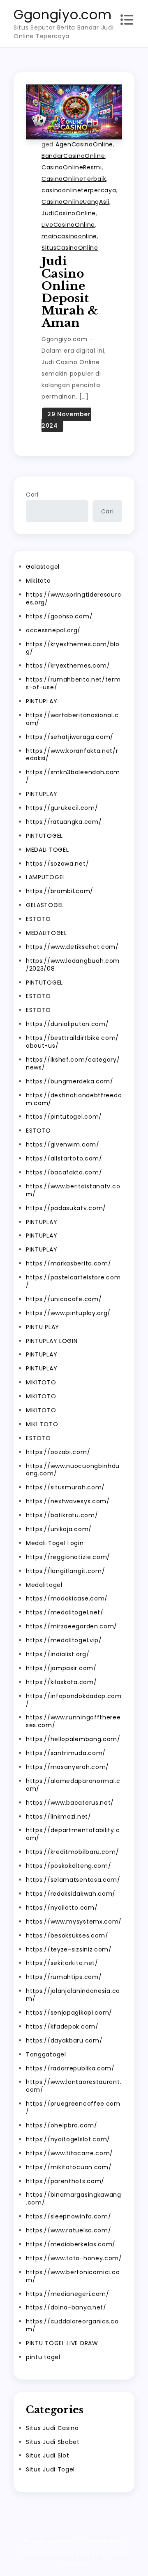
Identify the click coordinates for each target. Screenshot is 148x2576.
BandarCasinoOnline (73, 156)
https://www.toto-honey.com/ (74, 2258)
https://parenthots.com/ (65, 2181)
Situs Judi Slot (48, 2455)
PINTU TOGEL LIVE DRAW (62, 2343)
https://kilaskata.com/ (61, 1682)
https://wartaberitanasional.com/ (72, 719)
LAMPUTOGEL (46, 877)
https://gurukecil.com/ (62, 808)
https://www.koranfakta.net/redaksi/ (72, 755)
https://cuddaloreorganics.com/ (72, 2325)
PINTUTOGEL (44, 836)
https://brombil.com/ (60, 891)
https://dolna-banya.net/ (66, 2307)
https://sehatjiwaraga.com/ (70, 737)
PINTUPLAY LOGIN (52, 1341)
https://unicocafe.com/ (64, 1299)
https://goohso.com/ (59, 616)
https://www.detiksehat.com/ (72, 947)
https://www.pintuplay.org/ (68, 1313)
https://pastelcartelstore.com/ (73, 1281)
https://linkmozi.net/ (59, 1817)
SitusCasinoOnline (70, 248)
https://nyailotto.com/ (62, 1908)
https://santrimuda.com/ (66, 1753)
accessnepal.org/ (53, 630)
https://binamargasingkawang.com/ (74, 2199)
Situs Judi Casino (71, 131)
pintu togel (43, 2357)
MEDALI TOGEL (47, 850)
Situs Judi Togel (50, 2469)
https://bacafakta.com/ (64, 1172)
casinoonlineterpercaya (79, 190)
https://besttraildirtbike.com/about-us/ (72, 1042)
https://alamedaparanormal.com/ (73, 1785)
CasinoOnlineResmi (72, 167)
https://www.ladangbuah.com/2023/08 (73, 965)
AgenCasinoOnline (84, 144)
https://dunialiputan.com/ (67, 1024)
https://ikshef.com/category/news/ (73, 1063)
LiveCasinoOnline (68, 225)
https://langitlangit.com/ (66, 1571)
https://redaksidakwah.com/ (71, 1894)
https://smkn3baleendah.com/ (73, 776)
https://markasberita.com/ (69, 1263)
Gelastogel (43, 567)
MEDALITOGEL (46, 933)
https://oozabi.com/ (58, 1452)
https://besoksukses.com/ (67, 1935)
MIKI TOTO (42, 1424)
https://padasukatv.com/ (66, 1208)
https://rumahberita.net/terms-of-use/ (73, 683)
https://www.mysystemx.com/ (74, 1922)
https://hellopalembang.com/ (73, 1739)
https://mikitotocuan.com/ (69, 2167)
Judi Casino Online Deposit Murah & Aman (70, 292)
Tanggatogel (46, 2054)
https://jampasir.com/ (61, 1668)
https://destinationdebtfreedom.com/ (74, 1099)
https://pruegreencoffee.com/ (73, 2108)
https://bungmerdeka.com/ (70, 1081)
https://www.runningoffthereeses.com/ (73, 1721)
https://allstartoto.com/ (64, 1158)
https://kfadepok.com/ (62, 2027)
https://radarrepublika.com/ (70, 2068)
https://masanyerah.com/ (67, 1767)
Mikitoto (38, 581)
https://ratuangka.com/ (64, 822)
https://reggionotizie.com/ (68, 1557)
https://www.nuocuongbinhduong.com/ (73, 1470)
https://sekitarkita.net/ (62, 1963)
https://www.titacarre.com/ (69, 2153)
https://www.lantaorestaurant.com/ (74, 2086)
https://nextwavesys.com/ (68, 1501)
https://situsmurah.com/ (65, 1487)
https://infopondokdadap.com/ (74, 1700)
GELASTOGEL (45, 905)
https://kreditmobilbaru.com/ (73, 1852)
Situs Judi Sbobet (53, 2442)
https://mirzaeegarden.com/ (72, 1626)
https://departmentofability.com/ (73, 1834)
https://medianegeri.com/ (68, 2294)
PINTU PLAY (43, 1327)
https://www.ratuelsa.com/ (69, 2230)
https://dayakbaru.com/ (64, 2040)
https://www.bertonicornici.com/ (73, 2276)
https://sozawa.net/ (57, 864)
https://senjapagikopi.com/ (69, 2013)
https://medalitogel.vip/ (64, 1640)
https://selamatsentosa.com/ (73, 1880)
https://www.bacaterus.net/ (70, 1803)
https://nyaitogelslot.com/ (68, 2139)
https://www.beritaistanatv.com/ (73, 1190)
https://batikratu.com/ (62, 1515)
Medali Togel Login (55, 1543)
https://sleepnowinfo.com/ (69, 2216)
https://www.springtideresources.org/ (74, 598)
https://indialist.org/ (58, 1654)
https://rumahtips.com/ (64, 1977)
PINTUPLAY (42, 701)
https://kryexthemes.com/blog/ (73, 648)
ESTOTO (38, 919)
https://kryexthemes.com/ (68, 666)
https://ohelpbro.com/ (62, 2125)
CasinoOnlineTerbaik (74, 179)
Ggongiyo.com (62, 15)
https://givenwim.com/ (63, 1144)
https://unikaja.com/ (59, 1529)
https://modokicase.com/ (67, 1598)
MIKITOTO (41, 1382)
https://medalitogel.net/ (65, 1612)
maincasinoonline (69, 236)
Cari (32, 495)
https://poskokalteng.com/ (69, 1866)
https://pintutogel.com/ (64, 1117)
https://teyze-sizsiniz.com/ (69, 1949)
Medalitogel (44, 1585)
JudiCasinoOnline (69, 213)
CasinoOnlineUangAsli (75, 202)
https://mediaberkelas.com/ (71, 2244)
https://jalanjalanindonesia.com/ (73, 1995)
